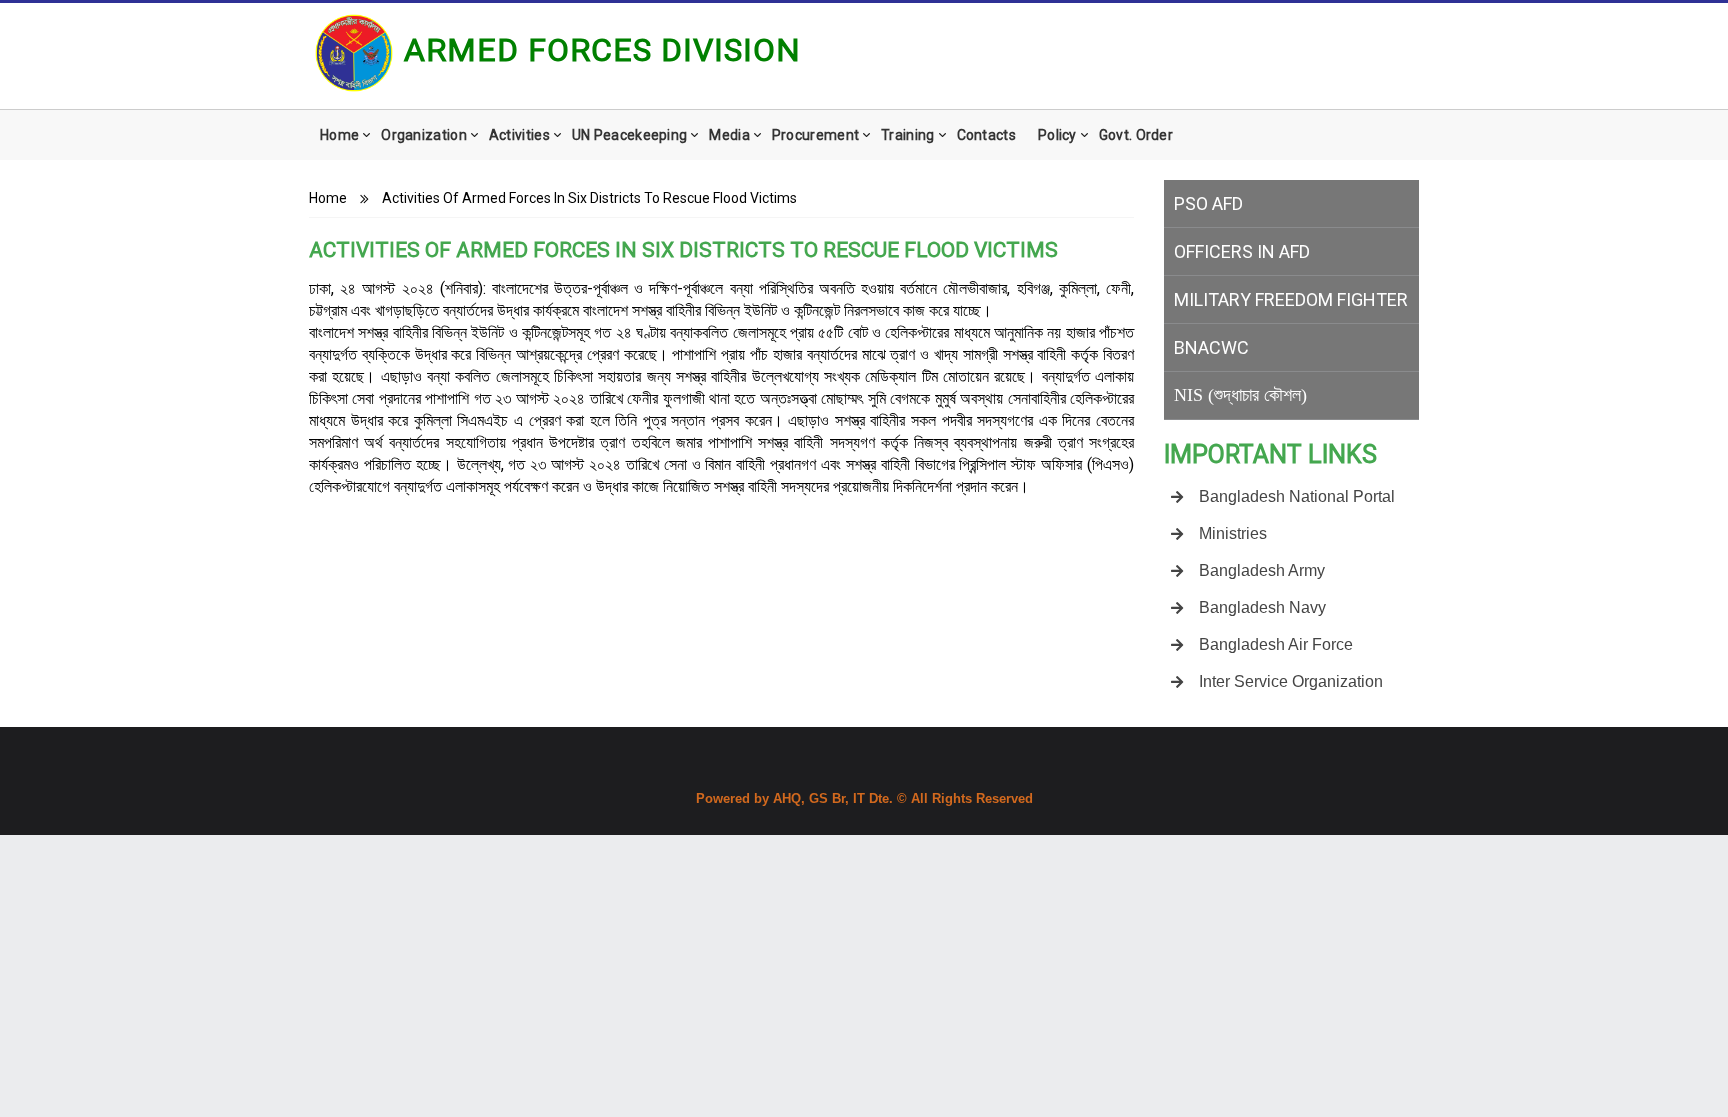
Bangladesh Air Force (1276, 644)
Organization (424, 135)
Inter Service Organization (1291, 681)
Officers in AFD (1242, 251)
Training (907, 135)
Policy (1057, 135)
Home (339, 135)
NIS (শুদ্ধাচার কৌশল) (1240, 395)
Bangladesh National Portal (1297, 496)
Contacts (986, 135)
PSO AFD (1208, 203)
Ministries (1233, 533)
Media (729, 135)
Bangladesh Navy (1262, 607)
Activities (519, 135)
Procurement (815, 135)
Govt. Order (1136, 135)
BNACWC (1211, 347)
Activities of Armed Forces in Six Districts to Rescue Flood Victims (589, 198)
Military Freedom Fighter (1291, 299)
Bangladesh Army (1262, 570)
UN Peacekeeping (630, 135)
